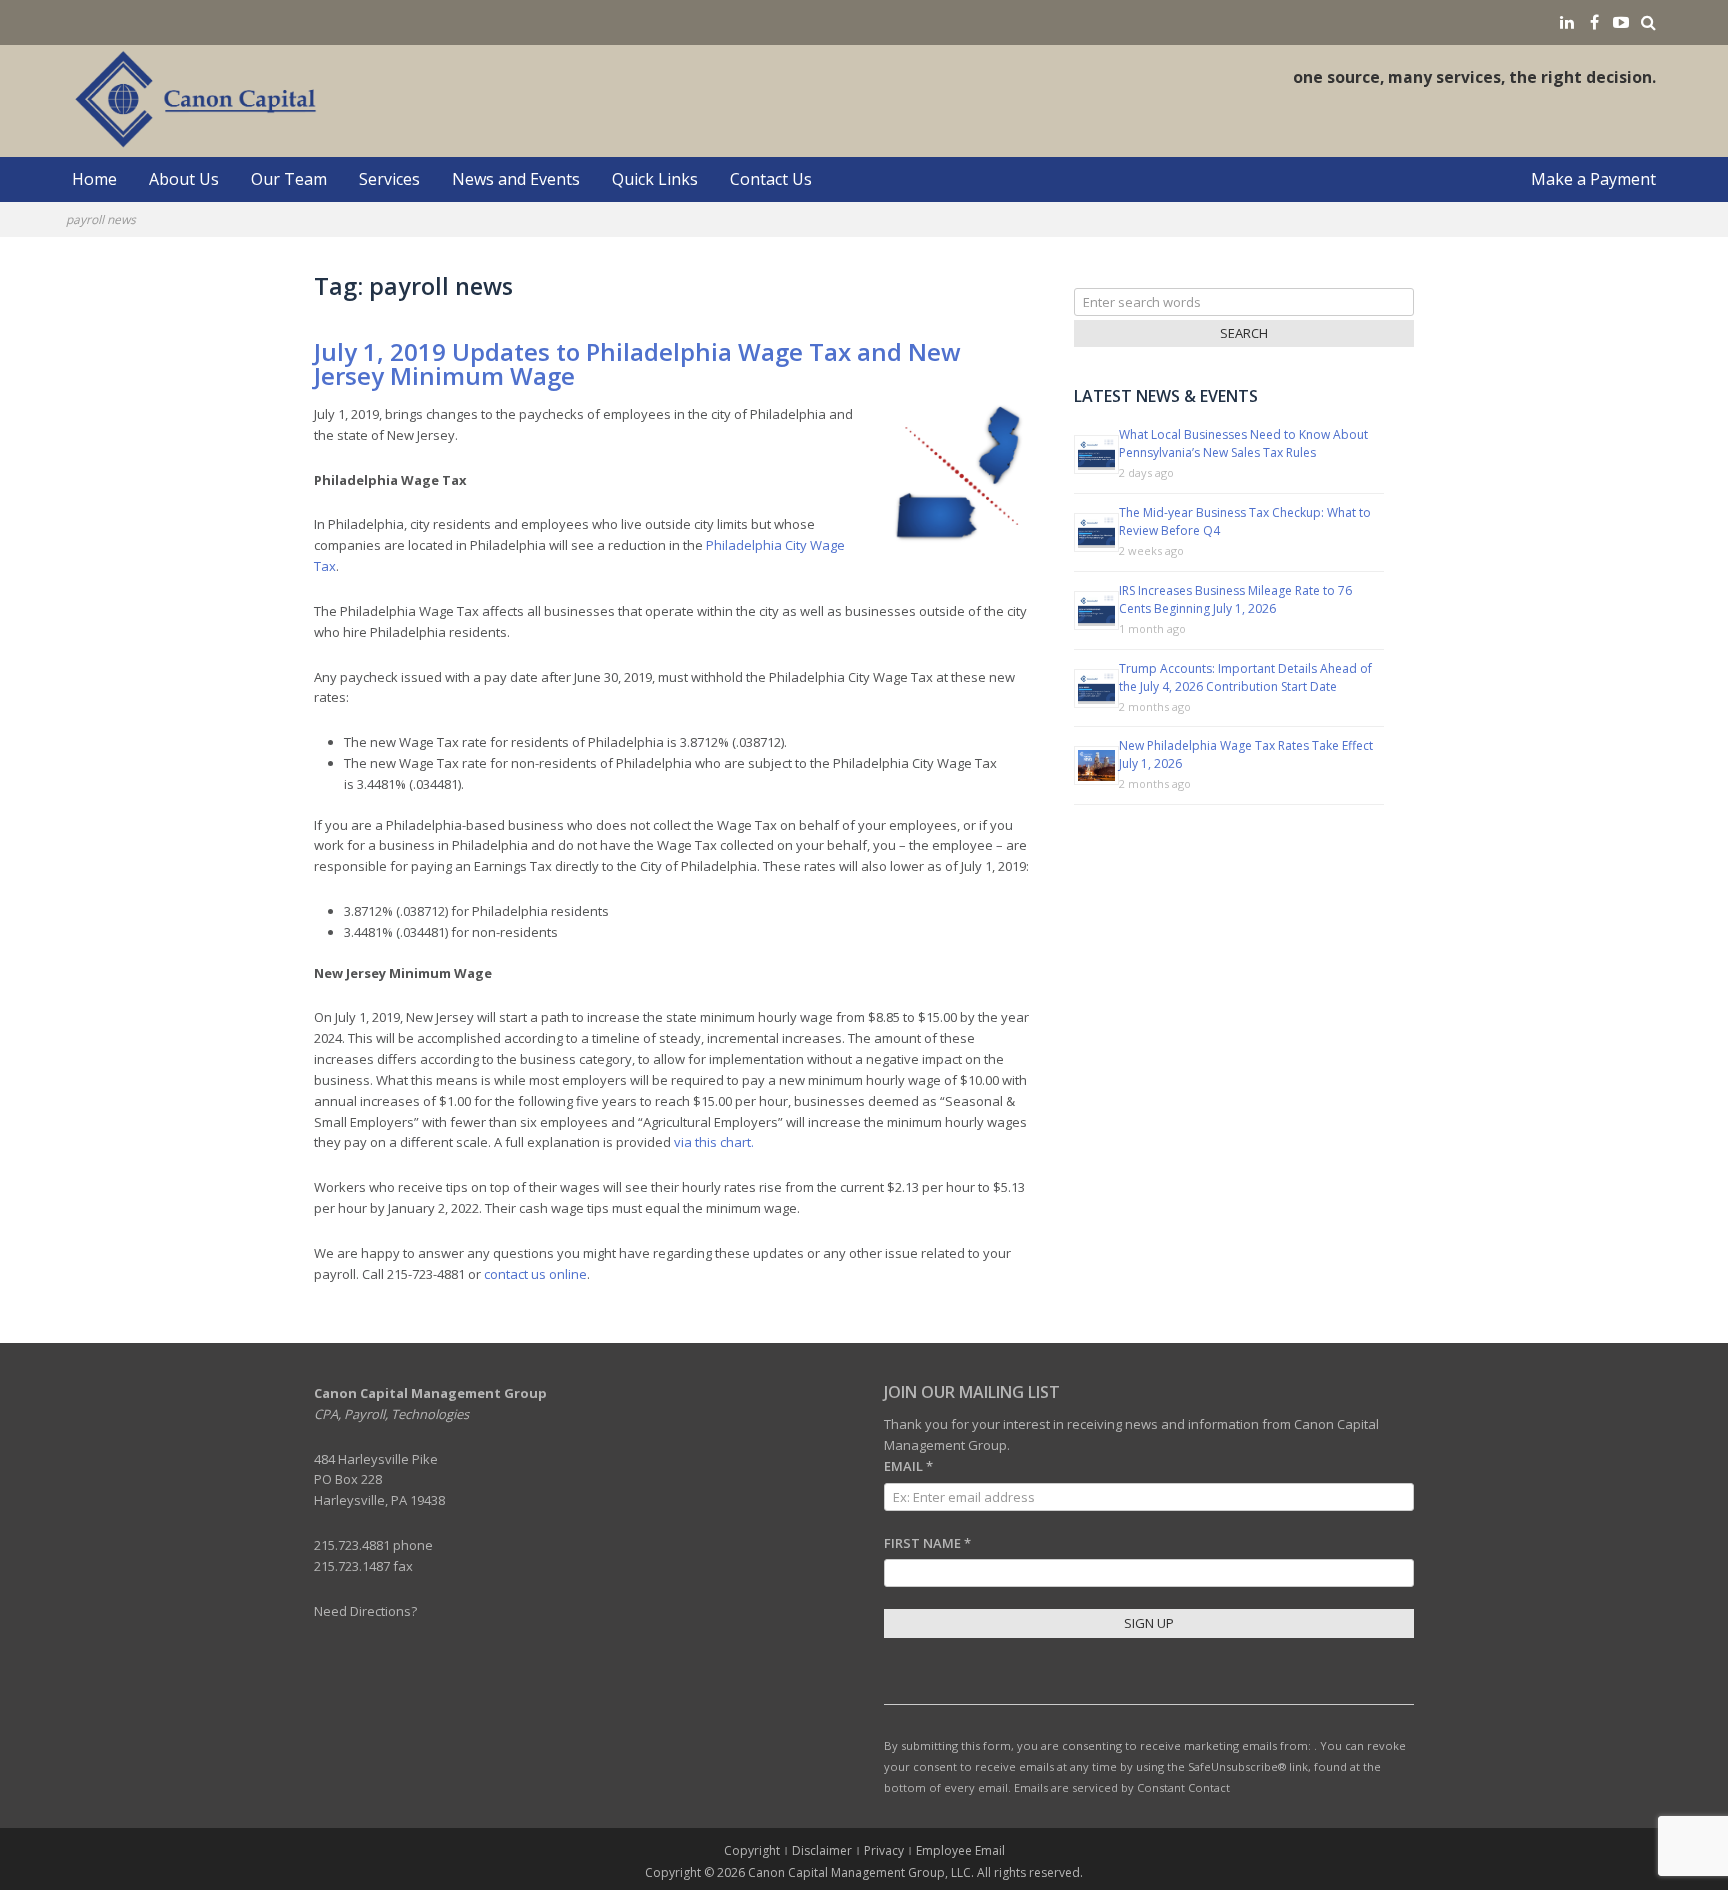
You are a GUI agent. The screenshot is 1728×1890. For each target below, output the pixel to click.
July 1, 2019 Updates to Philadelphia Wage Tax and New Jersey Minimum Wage (637, 363)
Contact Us (771, 179)
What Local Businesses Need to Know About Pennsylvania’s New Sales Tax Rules (1243, 443)
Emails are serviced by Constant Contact (1122, 1787)
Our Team (289, 179)
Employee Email (960, 1850)
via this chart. (714, 1142)
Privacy (884, 1850)
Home (94, 179)
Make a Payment (1593, 179)
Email (908, 1466)
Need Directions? (365, 1611)
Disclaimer (822, 1850)
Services (389, 179)
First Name (927, 1543)
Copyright (752, 1850)
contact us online (535, 1274)
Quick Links (655, 179)
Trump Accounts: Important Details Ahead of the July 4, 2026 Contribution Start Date (1245, 677)
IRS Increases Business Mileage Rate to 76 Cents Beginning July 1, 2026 (1235, 599)
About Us (184, 179)
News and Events (516, 179)
